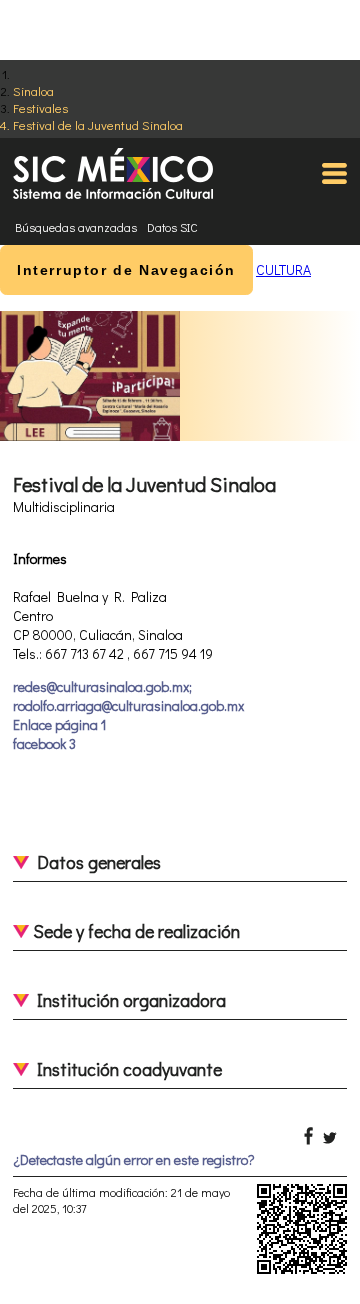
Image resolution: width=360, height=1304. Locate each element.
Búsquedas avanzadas (76, 227)
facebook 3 (44, 743)
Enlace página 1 (59, 724)
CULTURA (283, 269)
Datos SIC (172, 227)
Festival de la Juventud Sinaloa (98, 124)
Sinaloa (33, 90)
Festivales (40, 107)
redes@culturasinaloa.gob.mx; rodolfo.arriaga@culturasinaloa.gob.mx (128, 696)
